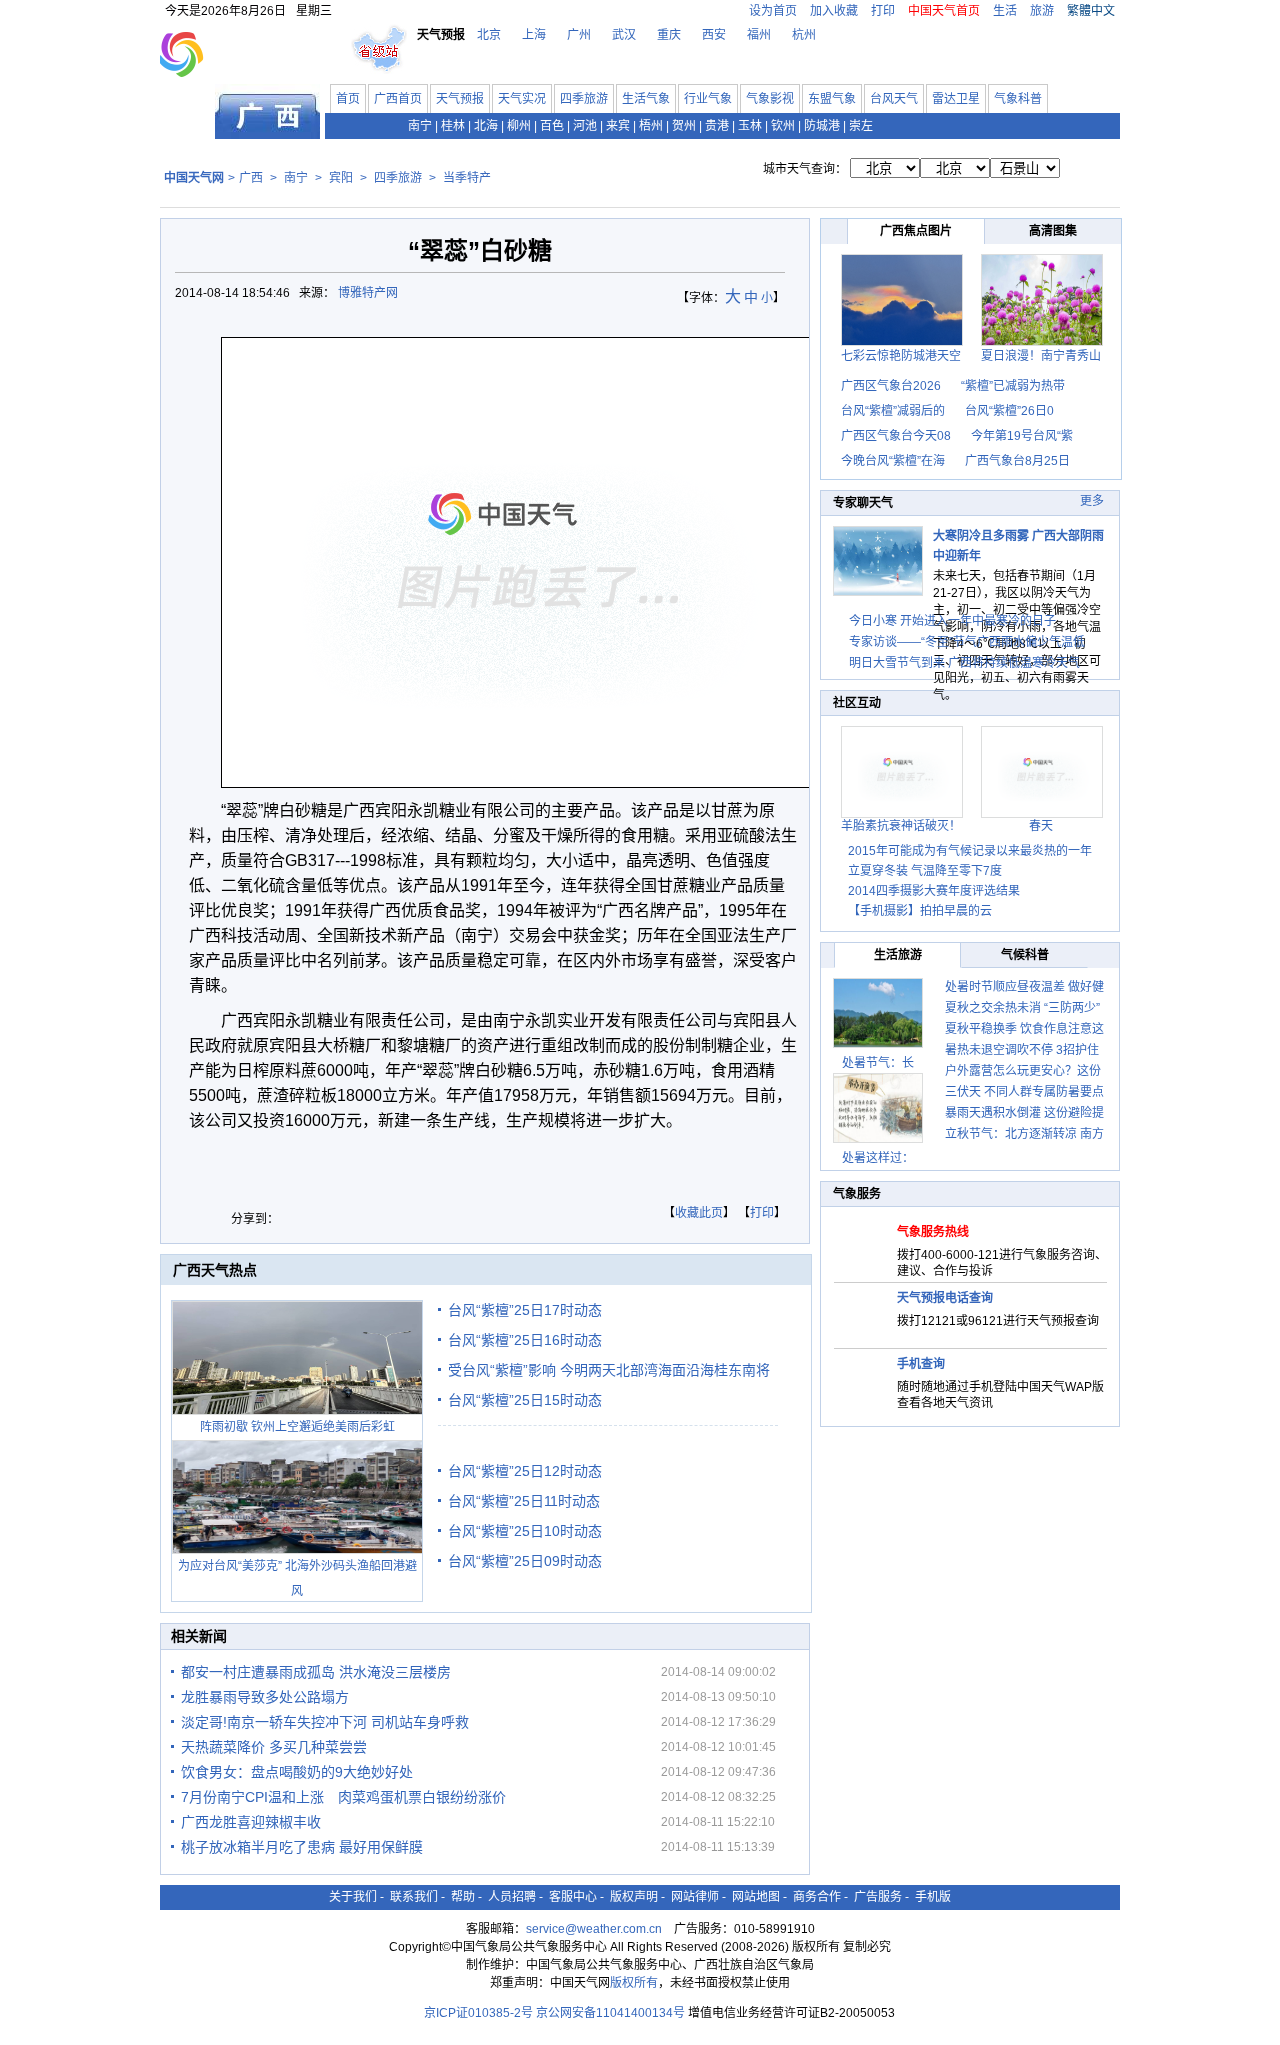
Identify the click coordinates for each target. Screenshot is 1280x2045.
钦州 (783, 126)
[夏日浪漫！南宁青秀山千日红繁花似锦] (1042, 342)
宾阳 (341, 178)
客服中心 (573, 1897)
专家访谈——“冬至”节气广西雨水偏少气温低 (967, 642)
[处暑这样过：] (878, 1108)
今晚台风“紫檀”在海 (893, 461)
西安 (714, 35)
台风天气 (894, 99)
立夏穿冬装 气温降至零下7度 (925, 871)
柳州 (519, 126)
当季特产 (467, 178)
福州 (759, 35)
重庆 (669, 35)
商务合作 (817, 1897)
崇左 (861, 126)
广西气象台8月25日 (1017, 461)
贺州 (684, 126)
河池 (585, 126)
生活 (1005, 11)
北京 (489, 35)
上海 (534, 35)
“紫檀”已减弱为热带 (1013, 386)
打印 (883, 11)
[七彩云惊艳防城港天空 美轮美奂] (902, 342)
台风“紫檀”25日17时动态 (525, 1310)
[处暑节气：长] (878, 1013)
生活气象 (646, 99)
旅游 (1042, 11)
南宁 (420, 126)
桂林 (453, 126)
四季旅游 (584, 99)
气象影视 (770, 99)
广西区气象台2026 (891, 386)
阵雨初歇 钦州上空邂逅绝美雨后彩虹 (297, 1427)
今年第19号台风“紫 (1022, 436)
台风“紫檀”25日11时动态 (524, 1501)
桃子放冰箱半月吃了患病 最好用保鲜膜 (302, 1847)
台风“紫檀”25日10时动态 (525, 1531)
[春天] (1042, 814)
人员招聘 (512, 1897)
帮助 (463, 1897)
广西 (251, 178)
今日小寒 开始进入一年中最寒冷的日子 (952, 621)
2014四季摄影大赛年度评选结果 (934, 891)
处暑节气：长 (878, 1063)
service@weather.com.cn (594, 1929)
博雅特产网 (369, 293)
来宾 (618, 126)
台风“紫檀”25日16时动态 (525, 1340)
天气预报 (460, 99)
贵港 (717, 126)
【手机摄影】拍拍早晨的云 (920, 911)
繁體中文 (1091, 11)
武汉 (624, 35)
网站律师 (695, 1897)
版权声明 (634, 1897)
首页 (348, 99)
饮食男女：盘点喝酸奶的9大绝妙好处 (297, 1772)
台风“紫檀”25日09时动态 (525, 1561)
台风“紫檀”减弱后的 (893, 411)
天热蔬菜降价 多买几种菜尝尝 (274, 1747)
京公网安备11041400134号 (610, 2013)
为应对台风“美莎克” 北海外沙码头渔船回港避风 (297, 1578)
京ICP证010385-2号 (478, 2013)
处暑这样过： (878, 1158)
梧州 (651, 126)
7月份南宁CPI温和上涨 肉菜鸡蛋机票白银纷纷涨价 (343, 1797)
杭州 (804, 35)
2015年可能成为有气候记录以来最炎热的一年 (970, 851)
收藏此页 (699, 1213)
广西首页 (398, 99)
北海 (486, 126)
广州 (579, 35)
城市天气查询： (805, 169)
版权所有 (634, 1983)
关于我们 (353, 1897)
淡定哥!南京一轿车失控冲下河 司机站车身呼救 (325, 1722)
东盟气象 (832, 99)
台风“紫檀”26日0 (1009, 411)
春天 (1041, 826)
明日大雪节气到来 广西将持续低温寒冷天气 (964, 663)
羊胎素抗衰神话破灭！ (901, 826)
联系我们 (414, 1897)
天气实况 (522, 99)
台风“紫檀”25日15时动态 (525, 1400)
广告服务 (878, 1897)
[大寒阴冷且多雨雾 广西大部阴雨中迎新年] (878, 592)
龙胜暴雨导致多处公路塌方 (265, 1697)
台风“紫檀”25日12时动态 (525, 1471)
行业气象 (708, 99)
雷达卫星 (956, 99)
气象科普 (1018, 99)
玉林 (750, 126)
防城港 (822, 126)
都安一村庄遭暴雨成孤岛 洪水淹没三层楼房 (316, 1672)
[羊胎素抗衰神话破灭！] (902, 814)
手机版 (933, 1897)
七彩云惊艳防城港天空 (901, 356)
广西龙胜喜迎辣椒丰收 (251, 1822)
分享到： (255, 1219)
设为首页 (773, 11)
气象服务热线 (933, 1232)
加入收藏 (834, 11)
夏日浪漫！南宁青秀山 (1041, 356)
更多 (1092, 501)
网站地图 (756, 1897)
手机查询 (921, 1364)
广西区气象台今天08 (896, 436)
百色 (552, 126)
